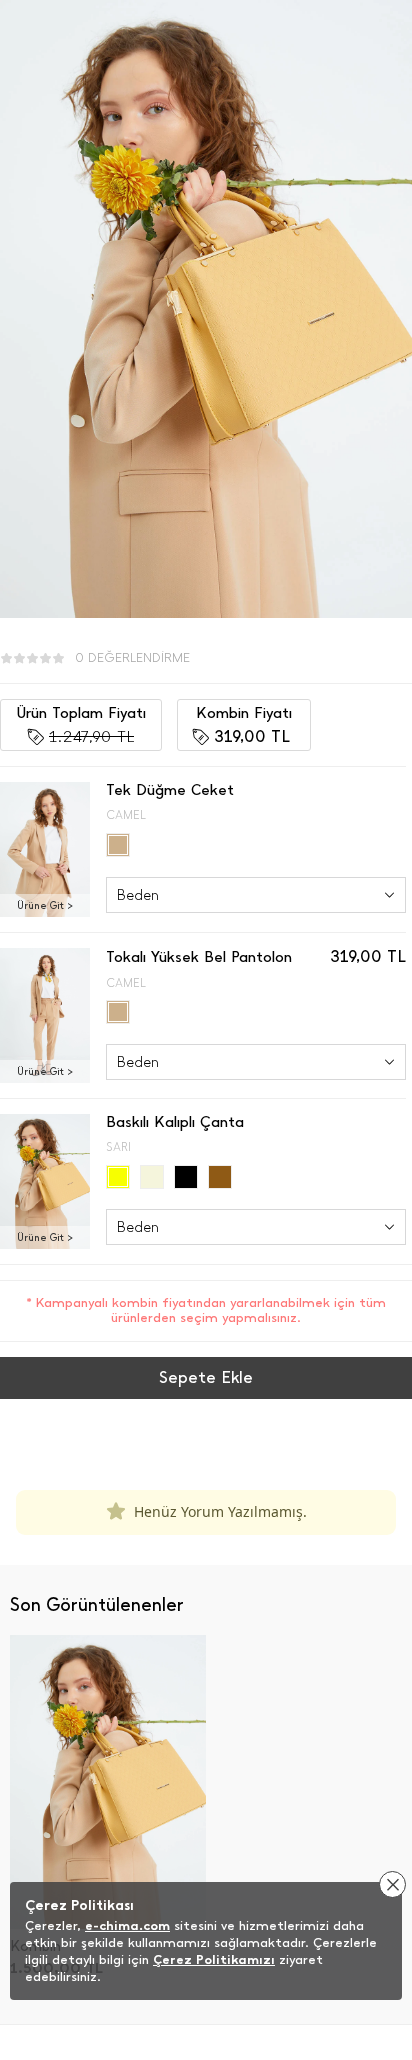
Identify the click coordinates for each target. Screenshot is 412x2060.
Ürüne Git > (45, 905)
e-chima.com (127, 1925)
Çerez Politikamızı (214, 1959)
